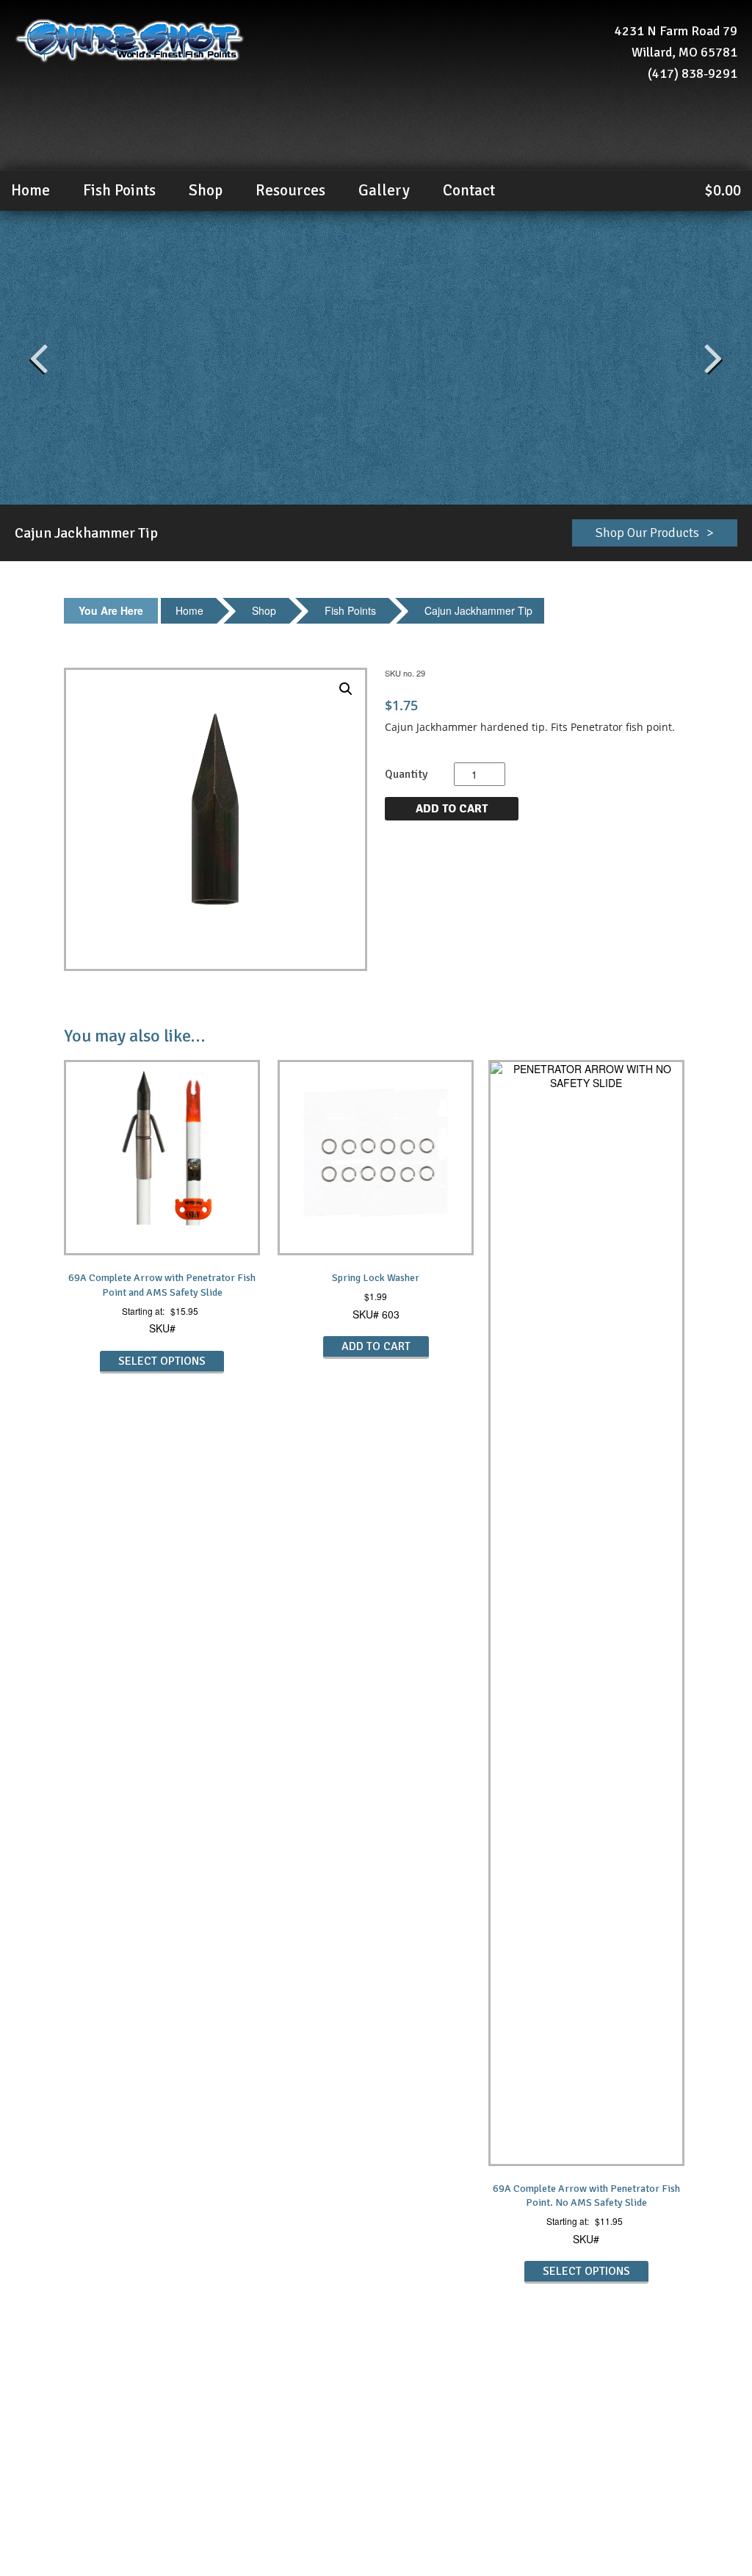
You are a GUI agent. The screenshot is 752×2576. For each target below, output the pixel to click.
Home (30, 190)
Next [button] (713, 358)
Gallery (384, 190)
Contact (469, 190)
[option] (376, 358)
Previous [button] (39, 358)
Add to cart (452, 809)
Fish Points (350, 610)
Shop (206, 190)
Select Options (162, 1361)
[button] (346, 689)
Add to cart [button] (376, 1346)
